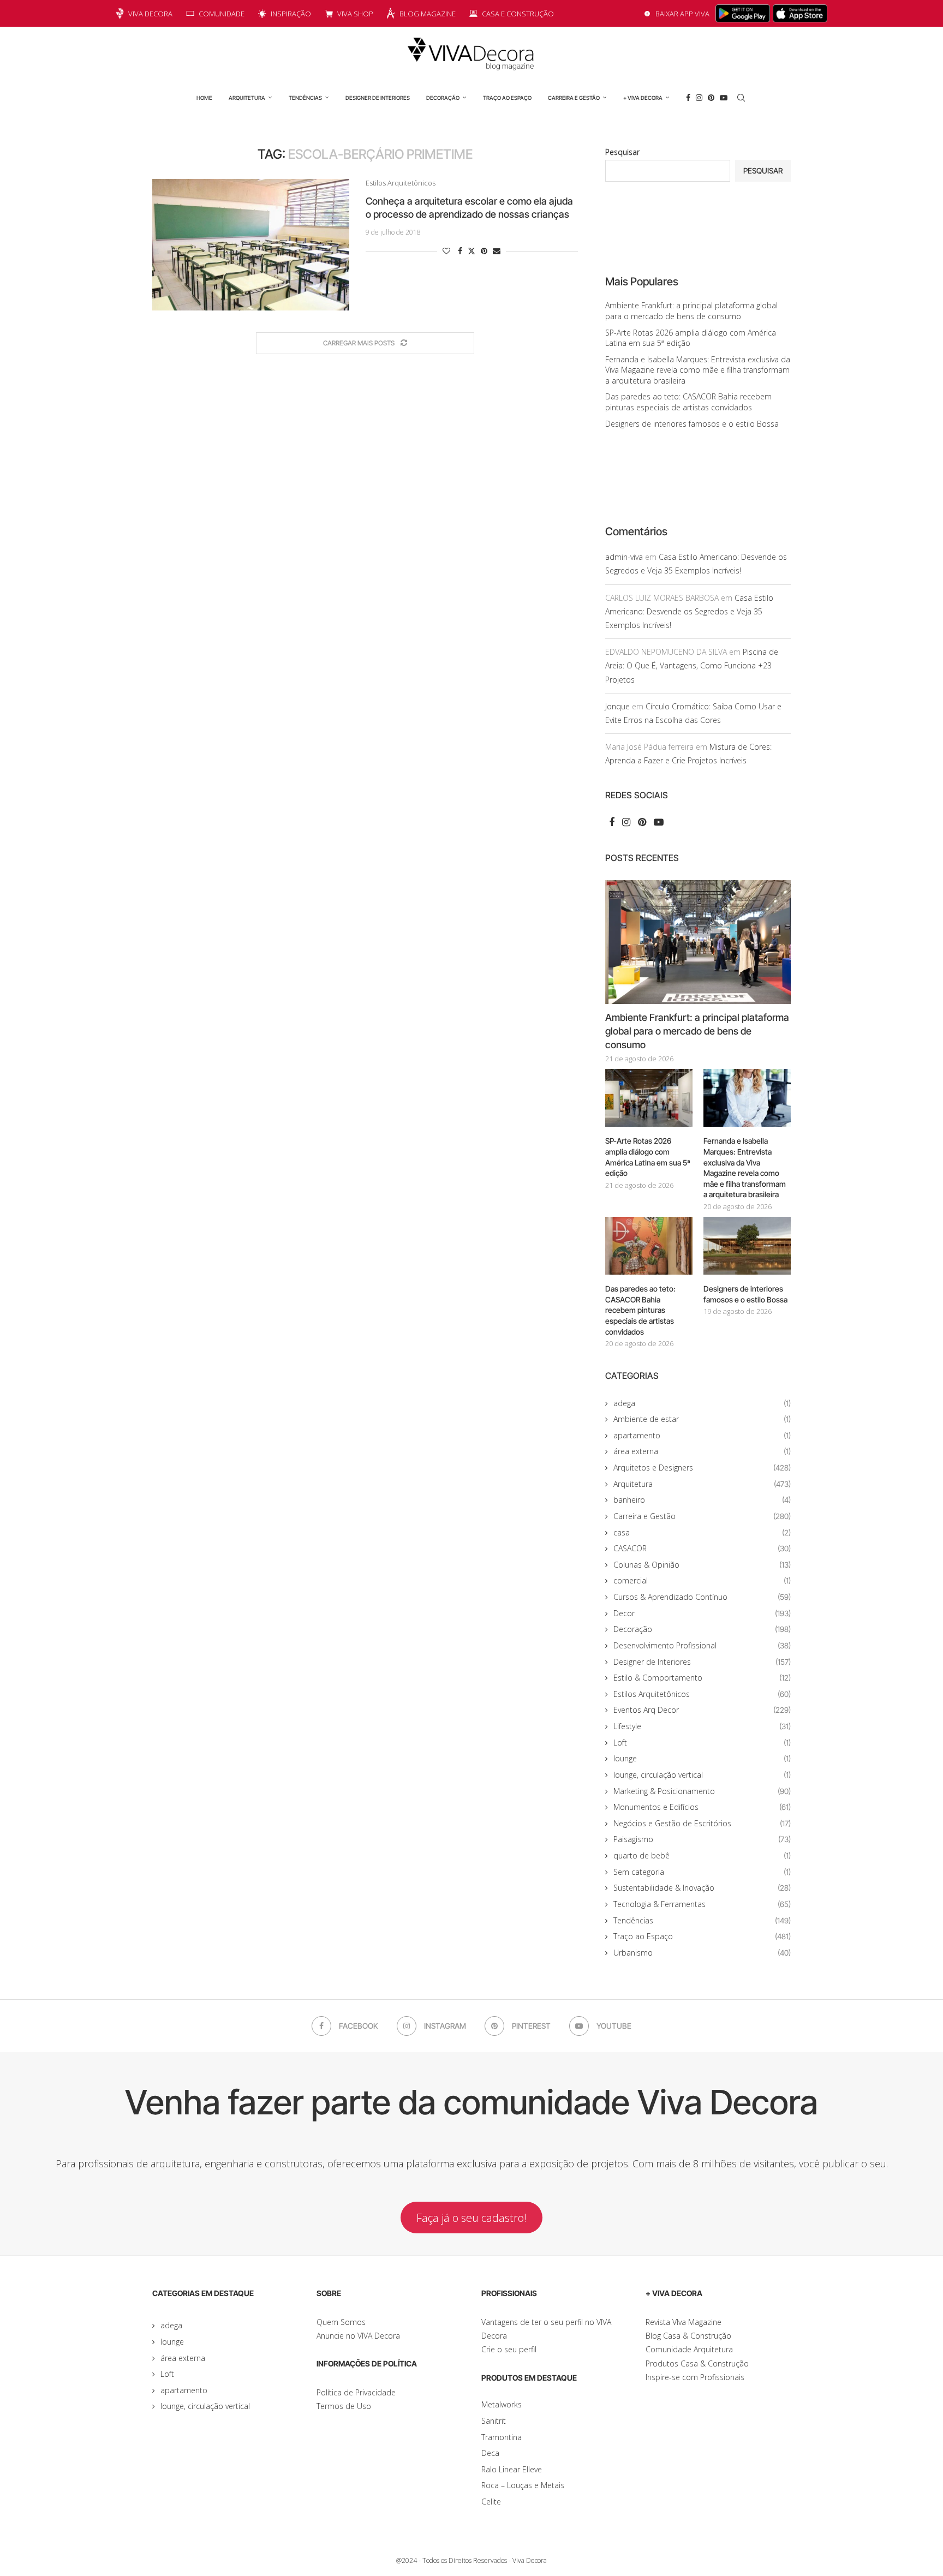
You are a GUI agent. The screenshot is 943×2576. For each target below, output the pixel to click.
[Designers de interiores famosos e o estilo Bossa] (747, 1246)
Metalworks (502, 2404)
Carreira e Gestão (574, 98)
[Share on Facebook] (460, 251)
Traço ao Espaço (507, 98)
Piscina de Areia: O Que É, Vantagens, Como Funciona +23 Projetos (692, 665)
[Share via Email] (497, 251)
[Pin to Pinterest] (484, 251)
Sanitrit (494, 2421)
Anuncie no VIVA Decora (358, 2336)
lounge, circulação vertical (702, 1775)
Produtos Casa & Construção (697, 2363)
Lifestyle (702, 1726)
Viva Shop (355, 14)
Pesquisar (622, 152)
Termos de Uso (344, 2406)
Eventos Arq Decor (702, 1710)
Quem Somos (341, 2322)
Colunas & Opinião (702, 1565)
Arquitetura (247, 98)
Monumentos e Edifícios (702, 1807)
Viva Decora (150, 14)
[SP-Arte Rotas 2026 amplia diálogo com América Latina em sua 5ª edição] (649, 1098)
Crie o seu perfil (509, 2349)
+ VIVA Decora (643, 98)
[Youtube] (724, 98)
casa (702, 1532)
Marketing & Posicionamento (702, 1791)
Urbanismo (702, 1953)
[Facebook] (688, 98)
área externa (702, 1451)
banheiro (702, 1500)
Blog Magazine (428, 14)
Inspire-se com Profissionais (695, 2377)
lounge (702, 1758)
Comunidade (222, 14)
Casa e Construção (518, 14)
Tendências (305, 98)
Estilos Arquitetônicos (702, 1694)
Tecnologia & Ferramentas (702, 1904)
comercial (702, 1580)
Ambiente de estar (702, 1419)
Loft (702, 1743)
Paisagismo (702, 1839)
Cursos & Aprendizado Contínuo (702, 1597)
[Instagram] (699, 98)
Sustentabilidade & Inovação (702, 1888)
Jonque (617, 706)
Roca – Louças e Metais (523, 2485)
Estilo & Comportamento (702, 1678)
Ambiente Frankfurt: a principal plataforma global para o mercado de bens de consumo (691, 311)
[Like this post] (446, 251)
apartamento (702, 1435)
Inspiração (291, 14)
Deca (490, 2453)
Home (204, 98)
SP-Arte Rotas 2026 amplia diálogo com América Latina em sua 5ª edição (648, 1157)
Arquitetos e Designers (702, 1468)
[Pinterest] (711, 98)
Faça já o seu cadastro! (471, 2218)
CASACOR (702, 1548)
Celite (491, 2502)
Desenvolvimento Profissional (702, 1645)
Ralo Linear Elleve (512, 2469)
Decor (702, 1613)
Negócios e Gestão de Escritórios (702, 1823)
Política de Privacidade (356, 2392)
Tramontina (502, 2437)
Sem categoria (702, 1872)
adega (702, 1403)
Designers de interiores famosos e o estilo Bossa (692, 424)
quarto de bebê (702, 1855)
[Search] (741, 98)
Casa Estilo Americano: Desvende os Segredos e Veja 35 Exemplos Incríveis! (689, 611)
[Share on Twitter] (471, 251)
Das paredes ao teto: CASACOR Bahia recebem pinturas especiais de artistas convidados (688, 402)
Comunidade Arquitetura (689, 2349)
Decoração (443, 98)
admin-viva (624, 557)
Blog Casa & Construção (688, 2336)
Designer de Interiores (378, 98)
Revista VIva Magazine (684, 2322)
